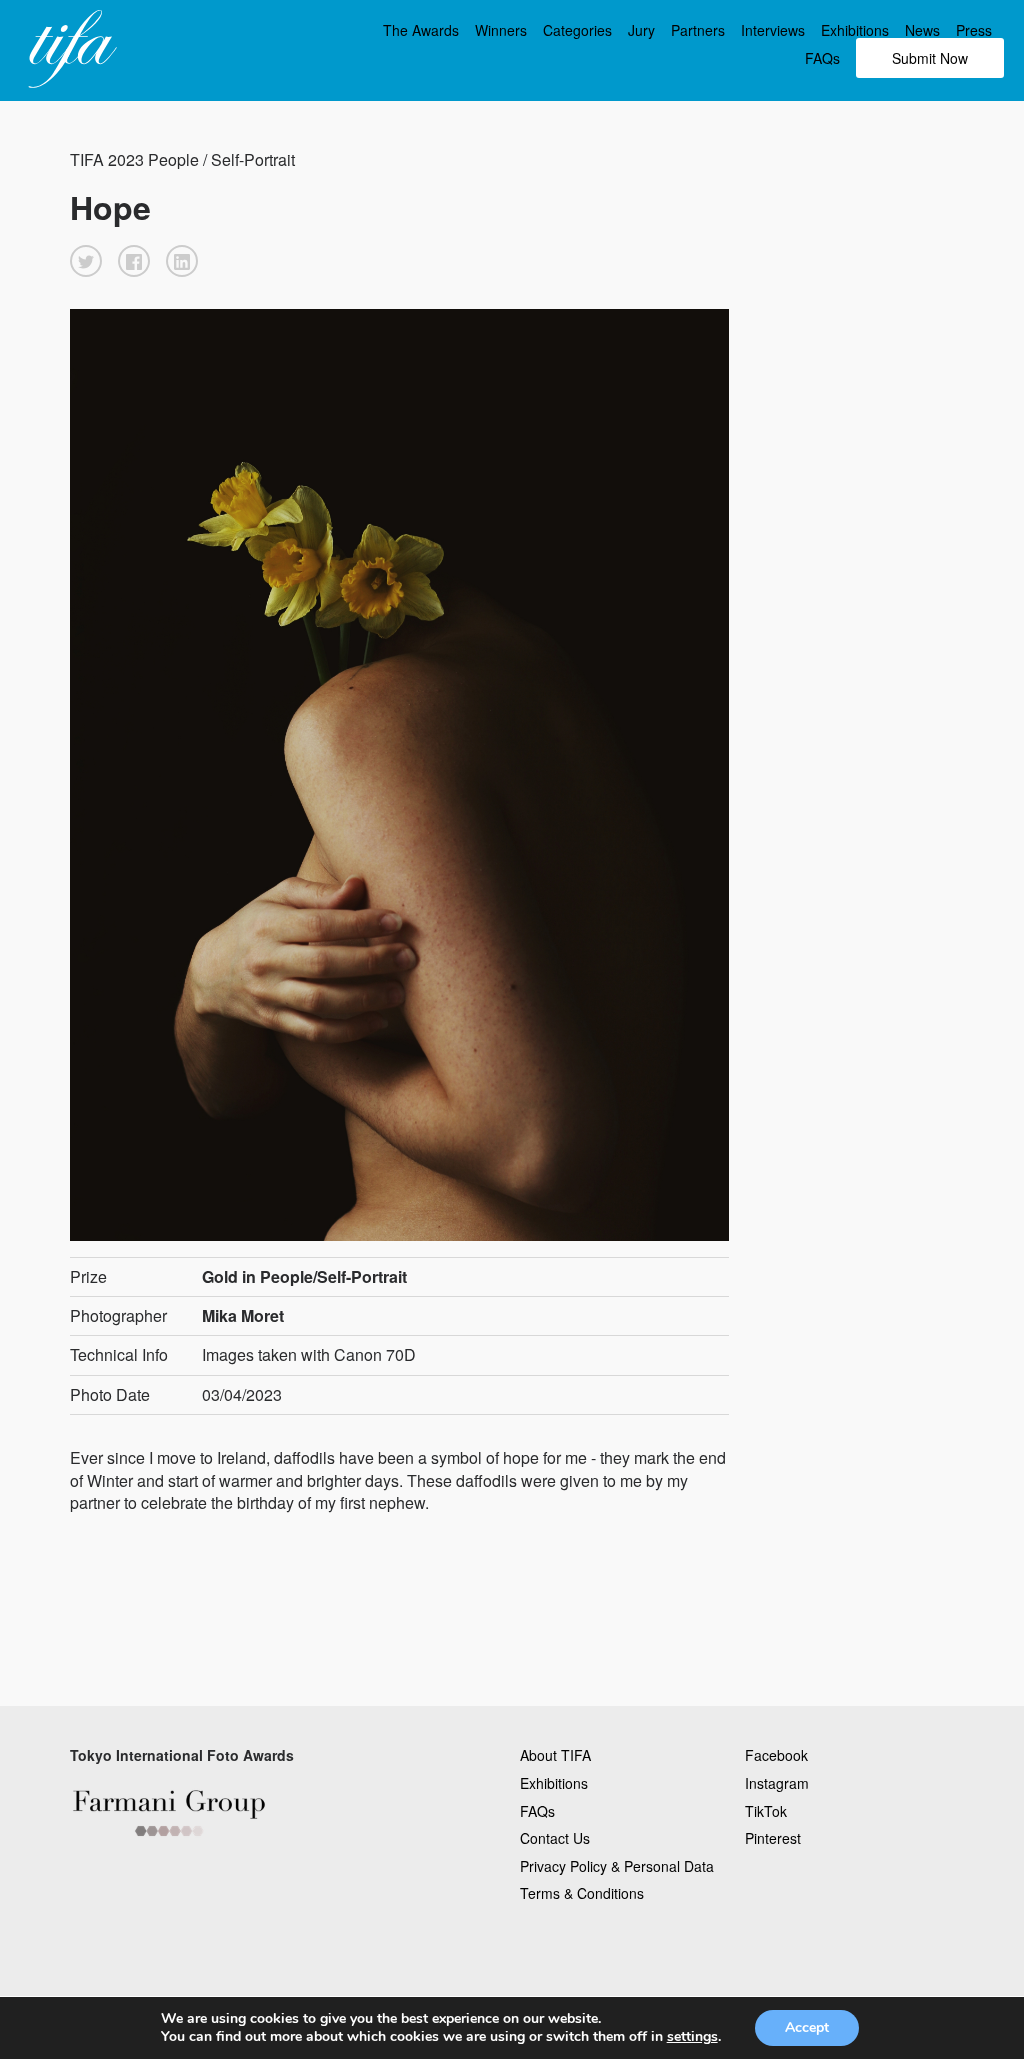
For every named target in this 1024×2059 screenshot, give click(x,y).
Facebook (776, 1755)
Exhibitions (855, 30)
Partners (698, 30)
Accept (807, 2027)
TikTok (766, 1811)
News (922, 30)
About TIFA (555, 1755)
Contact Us (555, 1838)
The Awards (421, 30)
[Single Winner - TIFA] (70, 50)
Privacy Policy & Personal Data (617, 1866)
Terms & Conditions (582, 1893)
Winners (501, 30)
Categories (577, 30)
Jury (641, 30)
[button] (86, 261)
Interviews (773, 30)
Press (974, 30)
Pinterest (773, 1838)
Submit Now (930, 58)
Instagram (777, 1783)
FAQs (822, 58)
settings (692, 2037)
